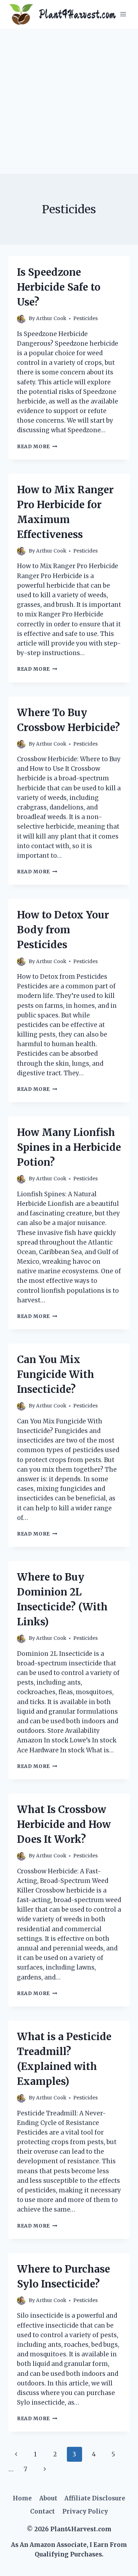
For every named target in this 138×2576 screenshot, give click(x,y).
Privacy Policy (85, 2511)
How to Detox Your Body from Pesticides (63, 930)
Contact (42, 2511)
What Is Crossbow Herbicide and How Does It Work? (64, 1824)
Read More (37, 447)
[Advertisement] (69, 101)
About (48, 2498)
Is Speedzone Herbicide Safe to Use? (59, 287)
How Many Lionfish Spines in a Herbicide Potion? (69, 1147)
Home (22, 2498)
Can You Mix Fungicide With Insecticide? (56, 1374)
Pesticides (85, 318)
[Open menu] (123, 14)
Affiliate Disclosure (95, 2498)
